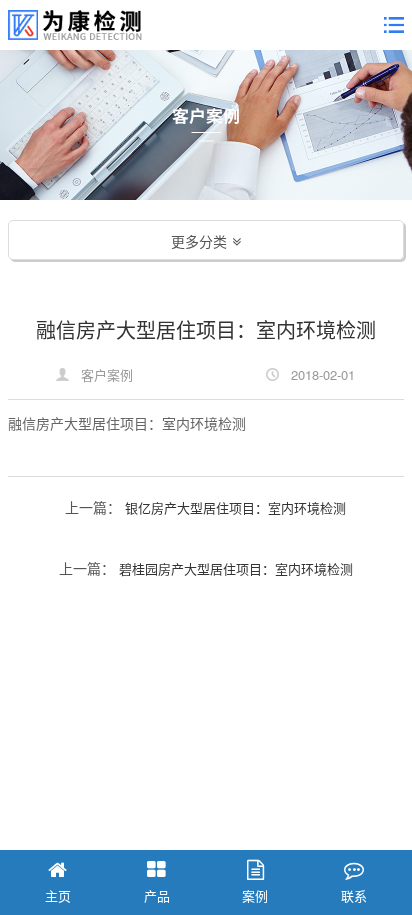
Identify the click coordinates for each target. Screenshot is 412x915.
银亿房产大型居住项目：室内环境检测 (235, 507)
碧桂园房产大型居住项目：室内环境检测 (236, 568)
